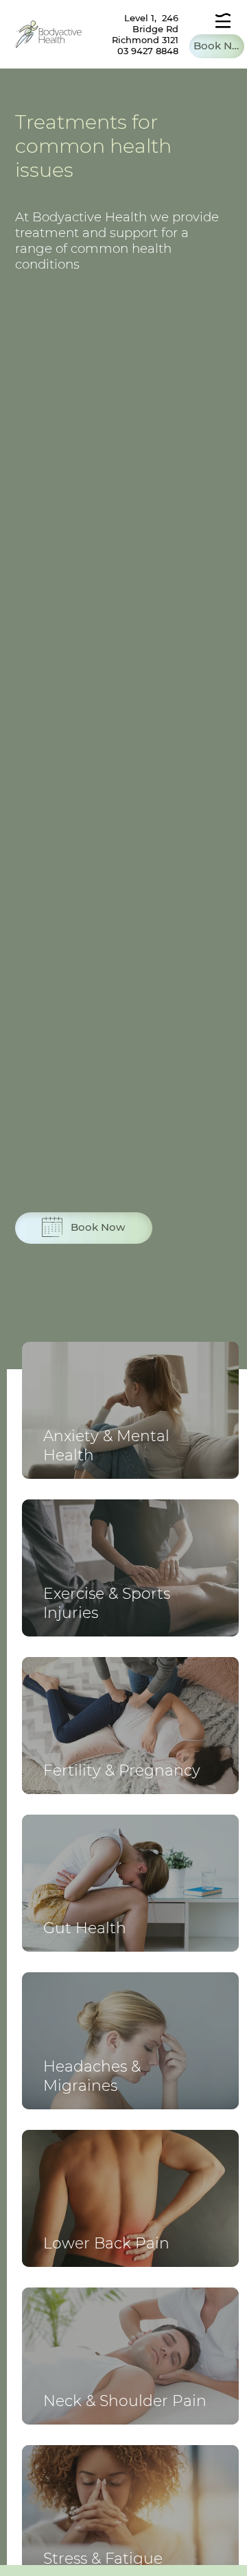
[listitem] (131, 1410)
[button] (217, 46)
